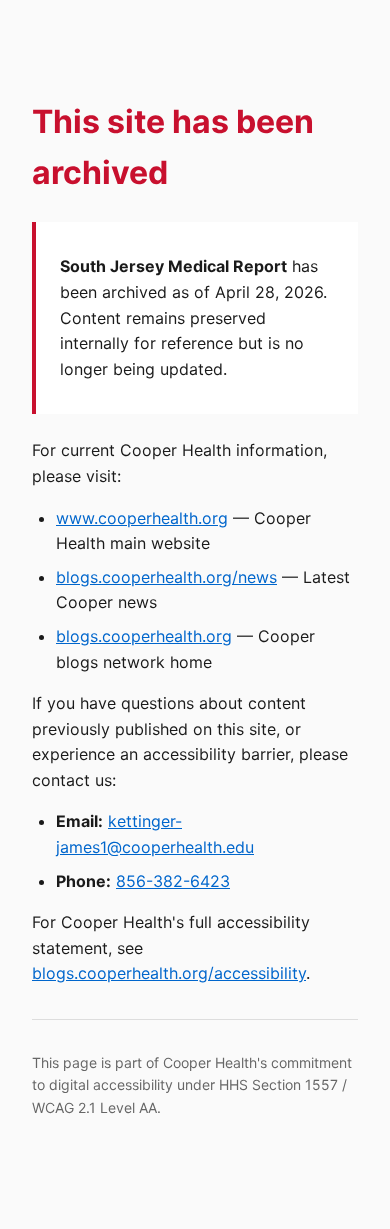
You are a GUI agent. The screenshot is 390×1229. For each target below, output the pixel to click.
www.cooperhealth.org (142, 518)
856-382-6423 (173, 881)
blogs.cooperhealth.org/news (166, 577)
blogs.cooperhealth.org (144, 636)
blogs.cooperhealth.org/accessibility (169, 973)
